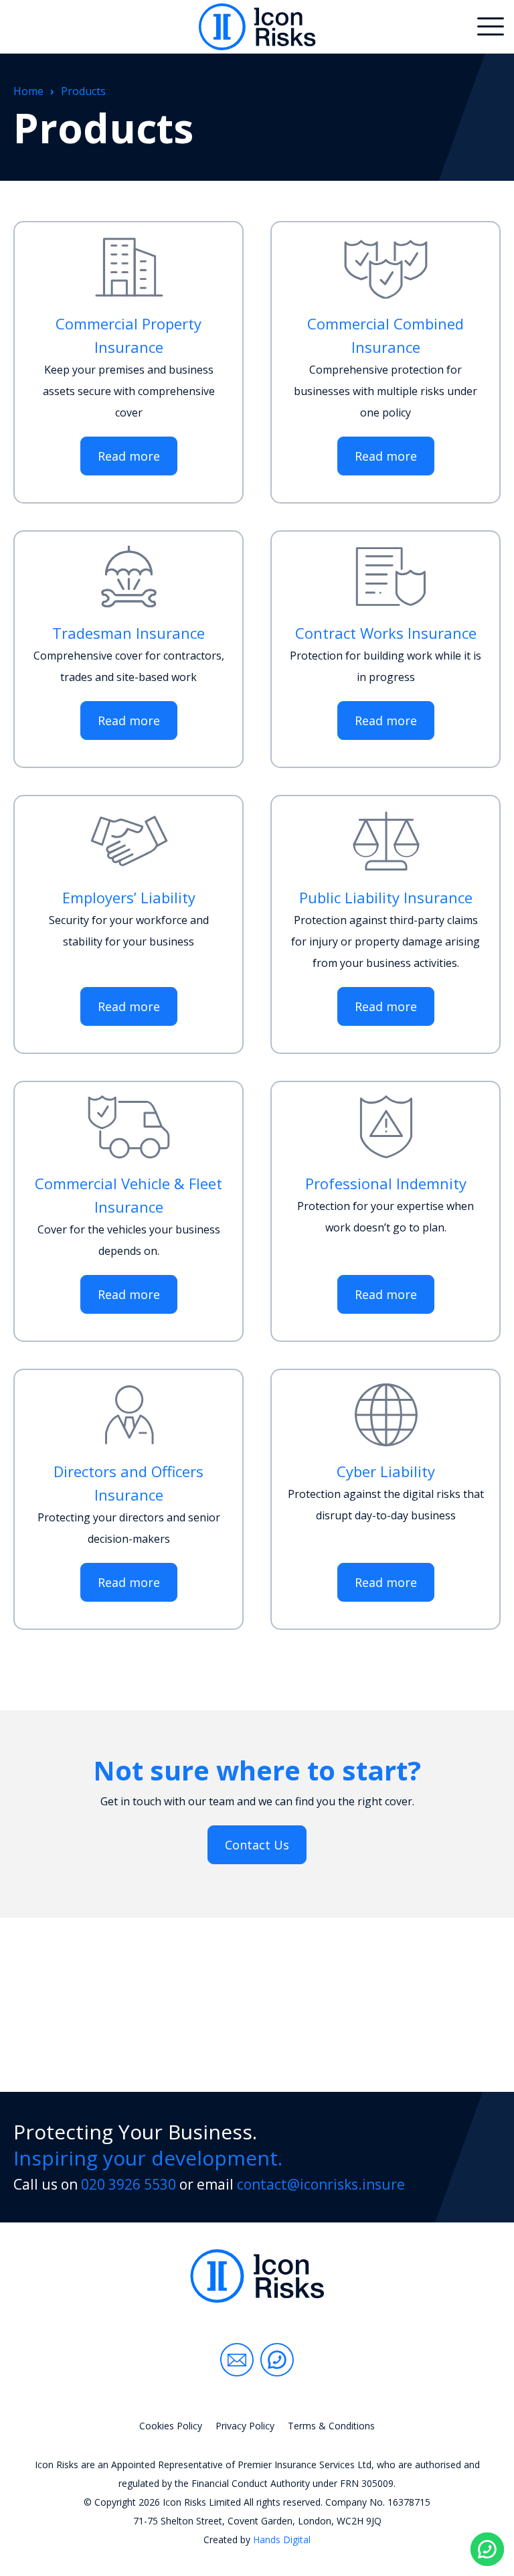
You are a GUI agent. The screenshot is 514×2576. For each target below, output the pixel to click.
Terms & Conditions (331, 2426)
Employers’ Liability (129, 897)
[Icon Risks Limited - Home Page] (257, 27)
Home (28, 91)
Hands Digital (282, 2540)
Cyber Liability (386, 1471)
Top (487, 2491)
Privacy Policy (245, 2426)
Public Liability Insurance (386, 897)
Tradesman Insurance (128, 633)
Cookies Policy (171, 2426)
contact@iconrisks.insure (321, 2184)
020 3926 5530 (128, 2184)
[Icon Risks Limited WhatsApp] (277, 2360)
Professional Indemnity (386, 1183)
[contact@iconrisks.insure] (237, 2360)
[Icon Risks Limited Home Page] (257, 2276)
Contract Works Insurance (386, 633)
